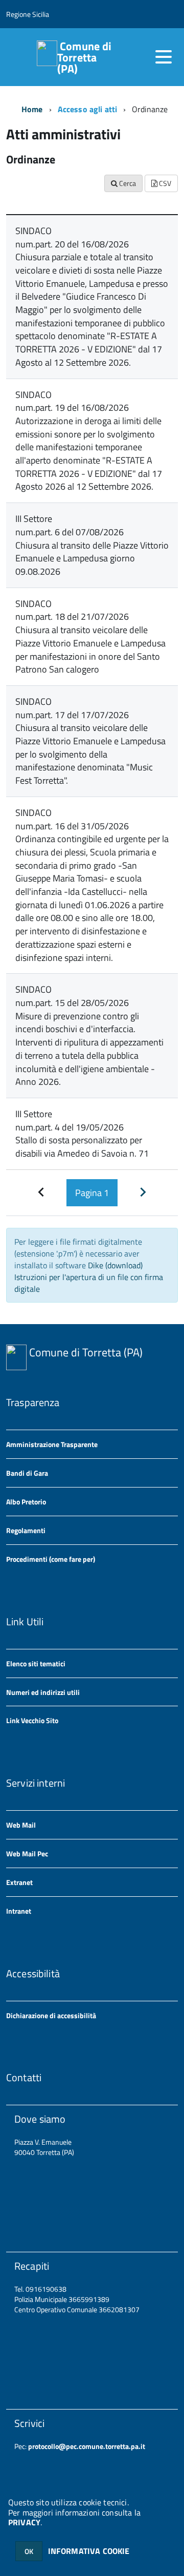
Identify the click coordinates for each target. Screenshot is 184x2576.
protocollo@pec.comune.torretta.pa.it (86, 2446)
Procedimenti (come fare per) (51, 1559)
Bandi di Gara (27, 1473)
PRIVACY (24, 2522)
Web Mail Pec (27, 1854)
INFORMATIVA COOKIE (89, 2551)
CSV (164, 183)
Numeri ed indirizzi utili (43, 1692)
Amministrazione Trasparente (52, 1444)
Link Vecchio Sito (32, 1720)
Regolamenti (26, 1530)
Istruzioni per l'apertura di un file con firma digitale (89, 1283)
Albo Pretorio (26, 1502)
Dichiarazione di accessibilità (51, 2015)
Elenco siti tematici (36, 1663)
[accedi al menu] (164, 57)
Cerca (127, 183)
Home (32, 109)
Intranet (19, 1911)
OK (29, 2551)
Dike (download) (115, 1265)
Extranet (19, 1882)
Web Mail (21, 1825)
